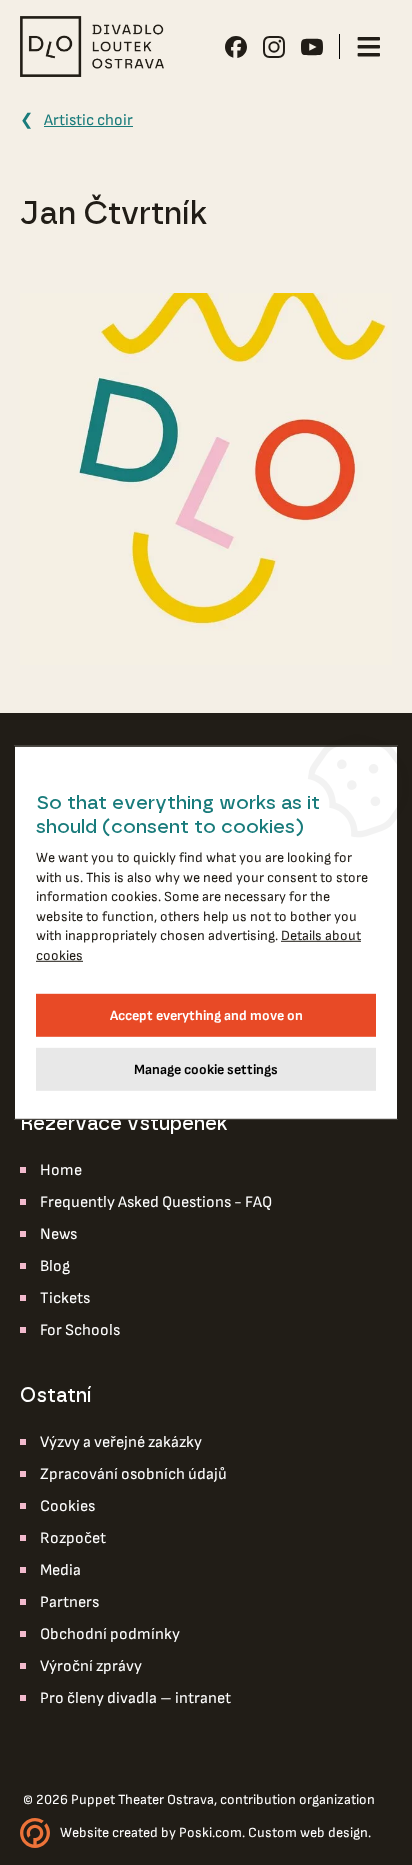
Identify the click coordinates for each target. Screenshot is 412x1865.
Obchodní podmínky (110, 1634)
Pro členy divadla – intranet (135, 1698)
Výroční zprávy (91, 1666)
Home (61, 1170)
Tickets (65, 1298)
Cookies (67, 1506)
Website (84, 1832)
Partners (69, 1602)
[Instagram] (274, 47)
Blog (55, 1266)
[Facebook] (236, 47)
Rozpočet (73, 1538)
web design (334, 1832)
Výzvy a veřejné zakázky (121, 1442)
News (58, 1234)
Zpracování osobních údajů (133, 1474)
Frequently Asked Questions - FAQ (156, 1202)
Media (60, 1570)
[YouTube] (312, 47)
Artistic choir (88, 120)
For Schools (80, 1330)
